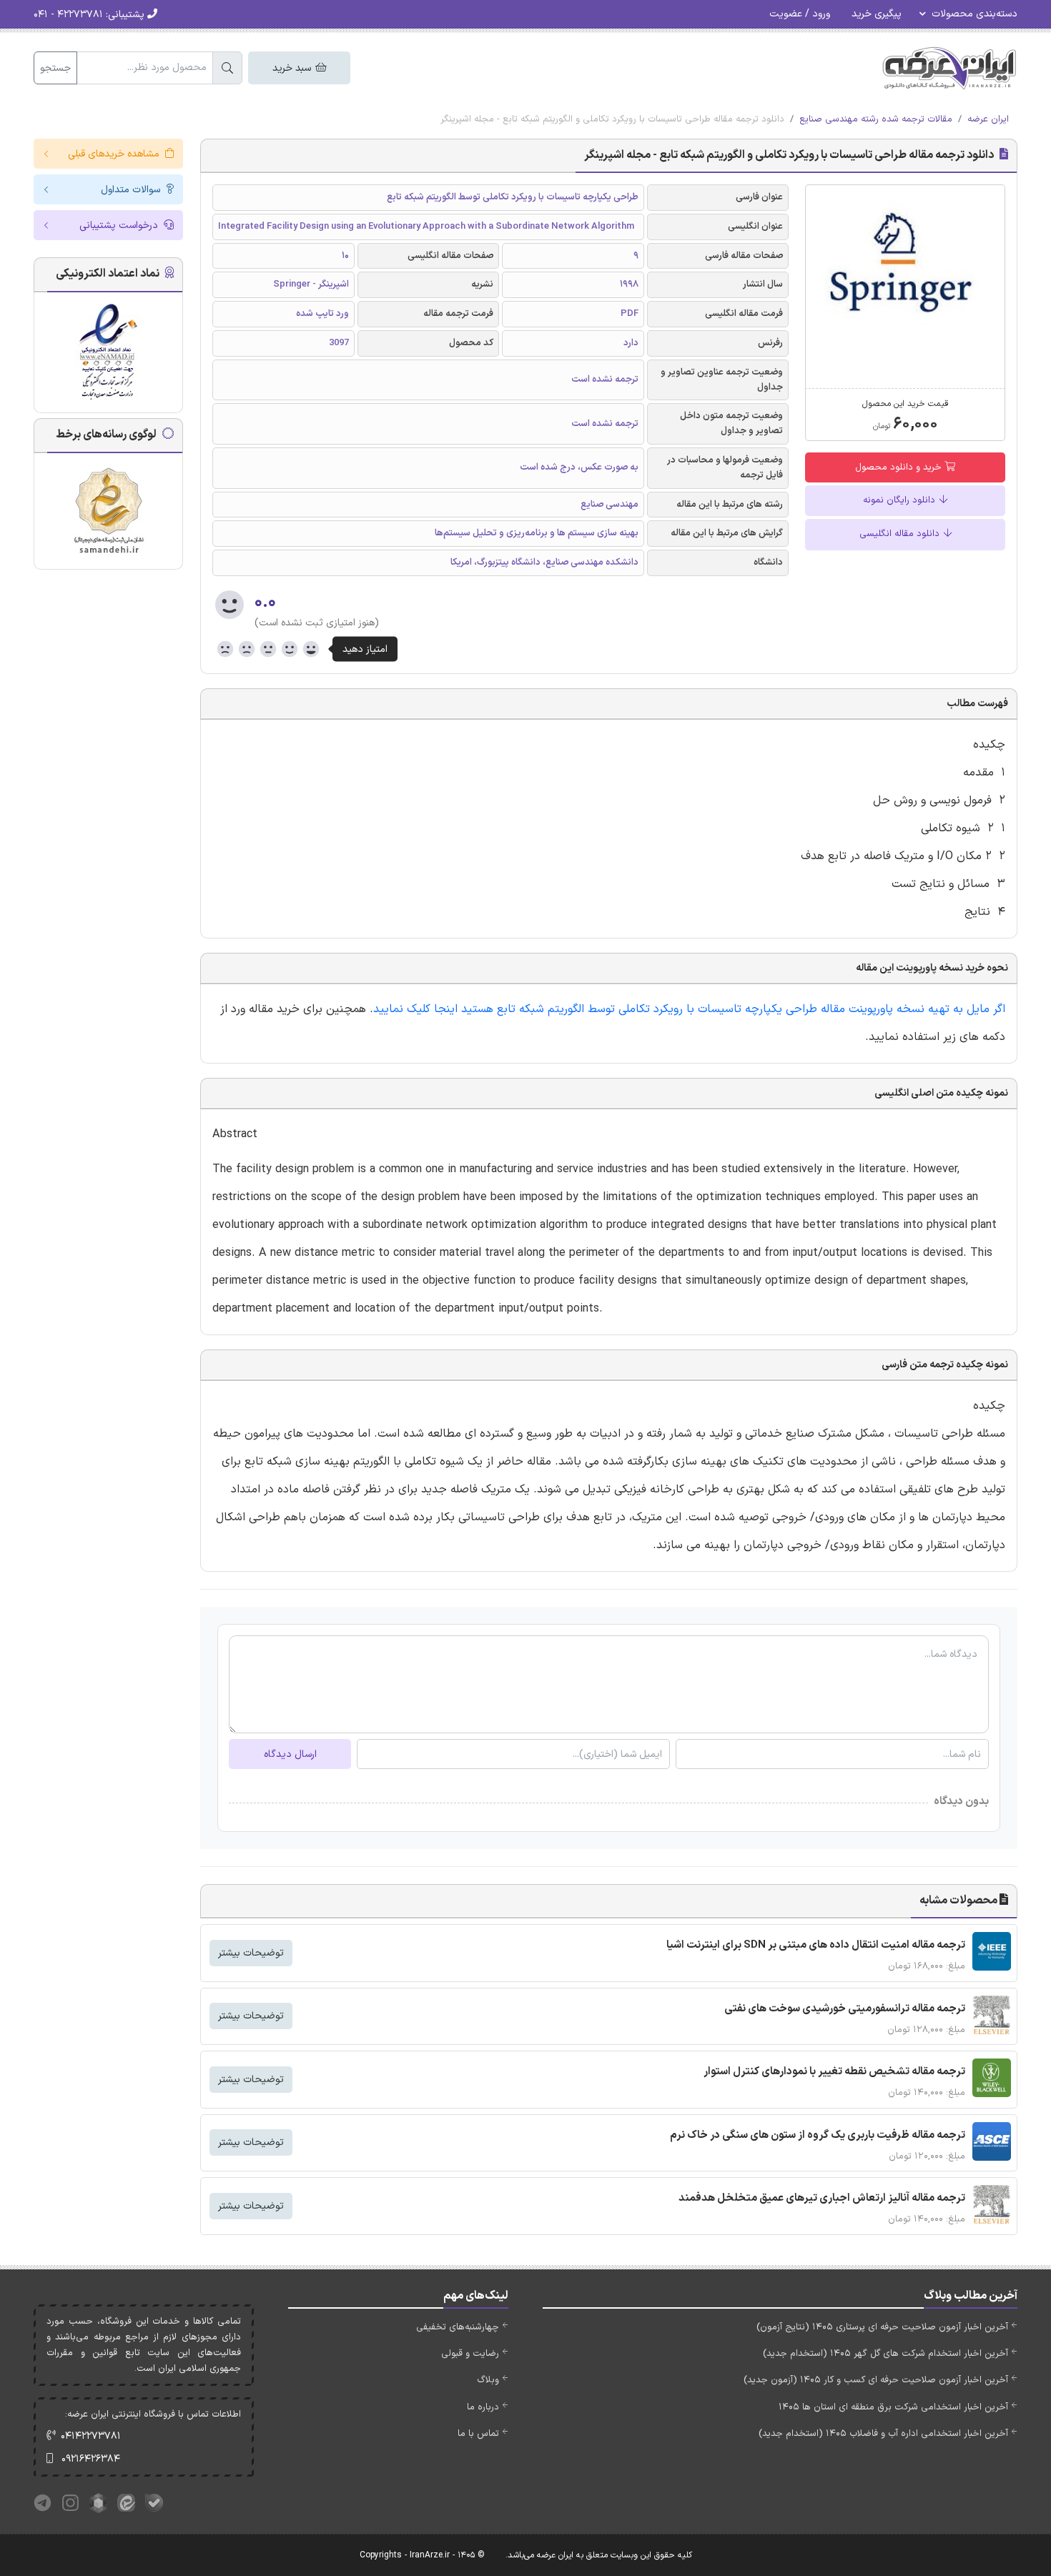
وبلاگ (488, 2380)
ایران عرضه (988, 119)
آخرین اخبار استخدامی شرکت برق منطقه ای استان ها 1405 (893, 2407)
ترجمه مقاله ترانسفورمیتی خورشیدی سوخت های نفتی (845, 2009)
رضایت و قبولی (470, 2354)
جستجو (55, 68)
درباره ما (483, 2407)
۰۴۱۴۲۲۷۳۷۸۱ (91, 2436)
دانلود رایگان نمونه (900, 500)
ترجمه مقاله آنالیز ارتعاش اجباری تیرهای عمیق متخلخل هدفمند (822, 2198)
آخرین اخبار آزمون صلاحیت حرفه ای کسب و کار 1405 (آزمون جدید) (876, 2380)
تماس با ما (478, 2434)
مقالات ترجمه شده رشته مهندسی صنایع (876, 119)
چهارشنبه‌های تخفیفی (458, 2327)
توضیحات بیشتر (251, 1953)
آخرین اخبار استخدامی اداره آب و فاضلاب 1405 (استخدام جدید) (883, 2434)
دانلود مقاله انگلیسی (901, 534)
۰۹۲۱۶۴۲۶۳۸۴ (91, 2459)
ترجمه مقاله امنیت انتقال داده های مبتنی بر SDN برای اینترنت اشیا (816, 1945)
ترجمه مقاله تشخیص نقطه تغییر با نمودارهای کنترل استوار (834, 2072)
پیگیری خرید (877, 14)
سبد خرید (293, 68)
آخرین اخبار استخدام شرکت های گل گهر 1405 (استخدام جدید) (885, 2354)
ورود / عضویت (800, 14)
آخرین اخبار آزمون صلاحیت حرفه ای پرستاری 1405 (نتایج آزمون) (882, 2327)
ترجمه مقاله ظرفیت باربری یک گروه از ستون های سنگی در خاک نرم (818, 2135)
